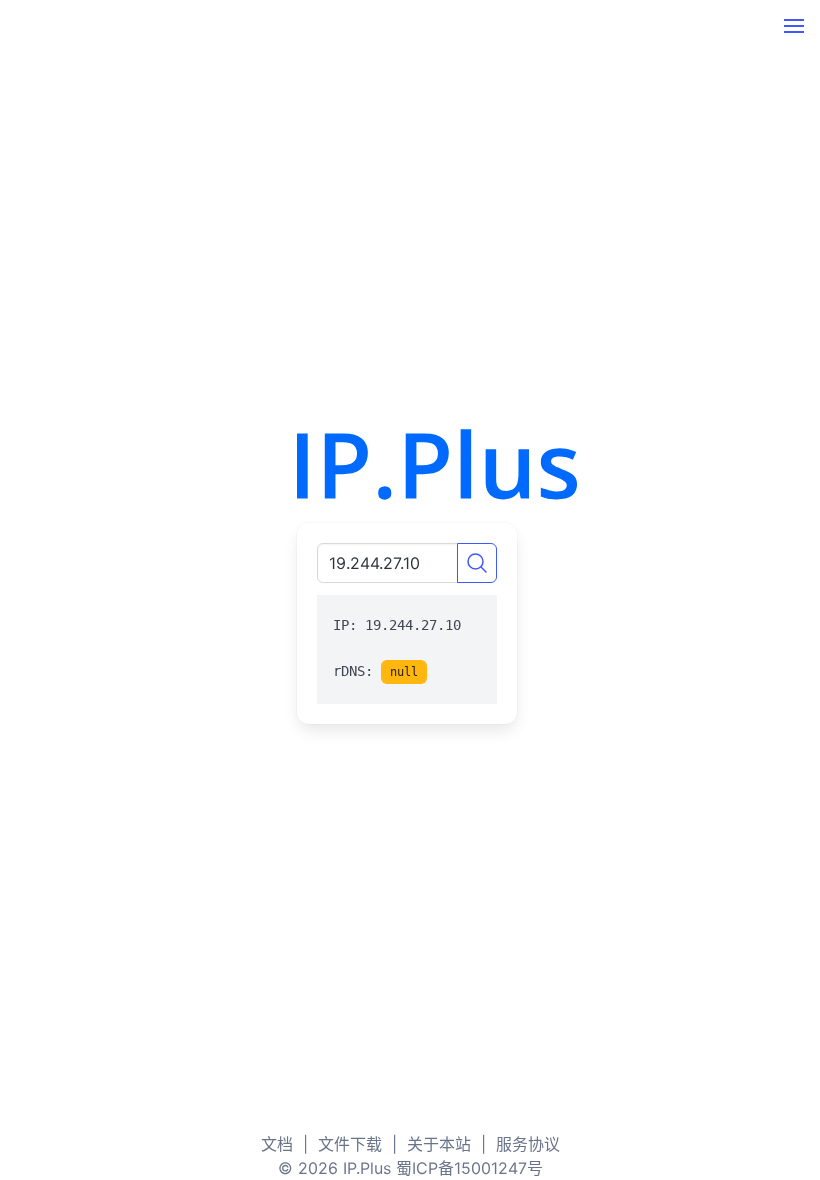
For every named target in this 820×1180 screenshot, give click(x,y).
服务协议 (528, 1144)
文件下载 (350, 1144)
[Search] (477, 563)
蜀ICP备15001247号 (469, 1168)
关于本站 (439, 1144)
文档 (277, 1144)
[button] (794, 26)
